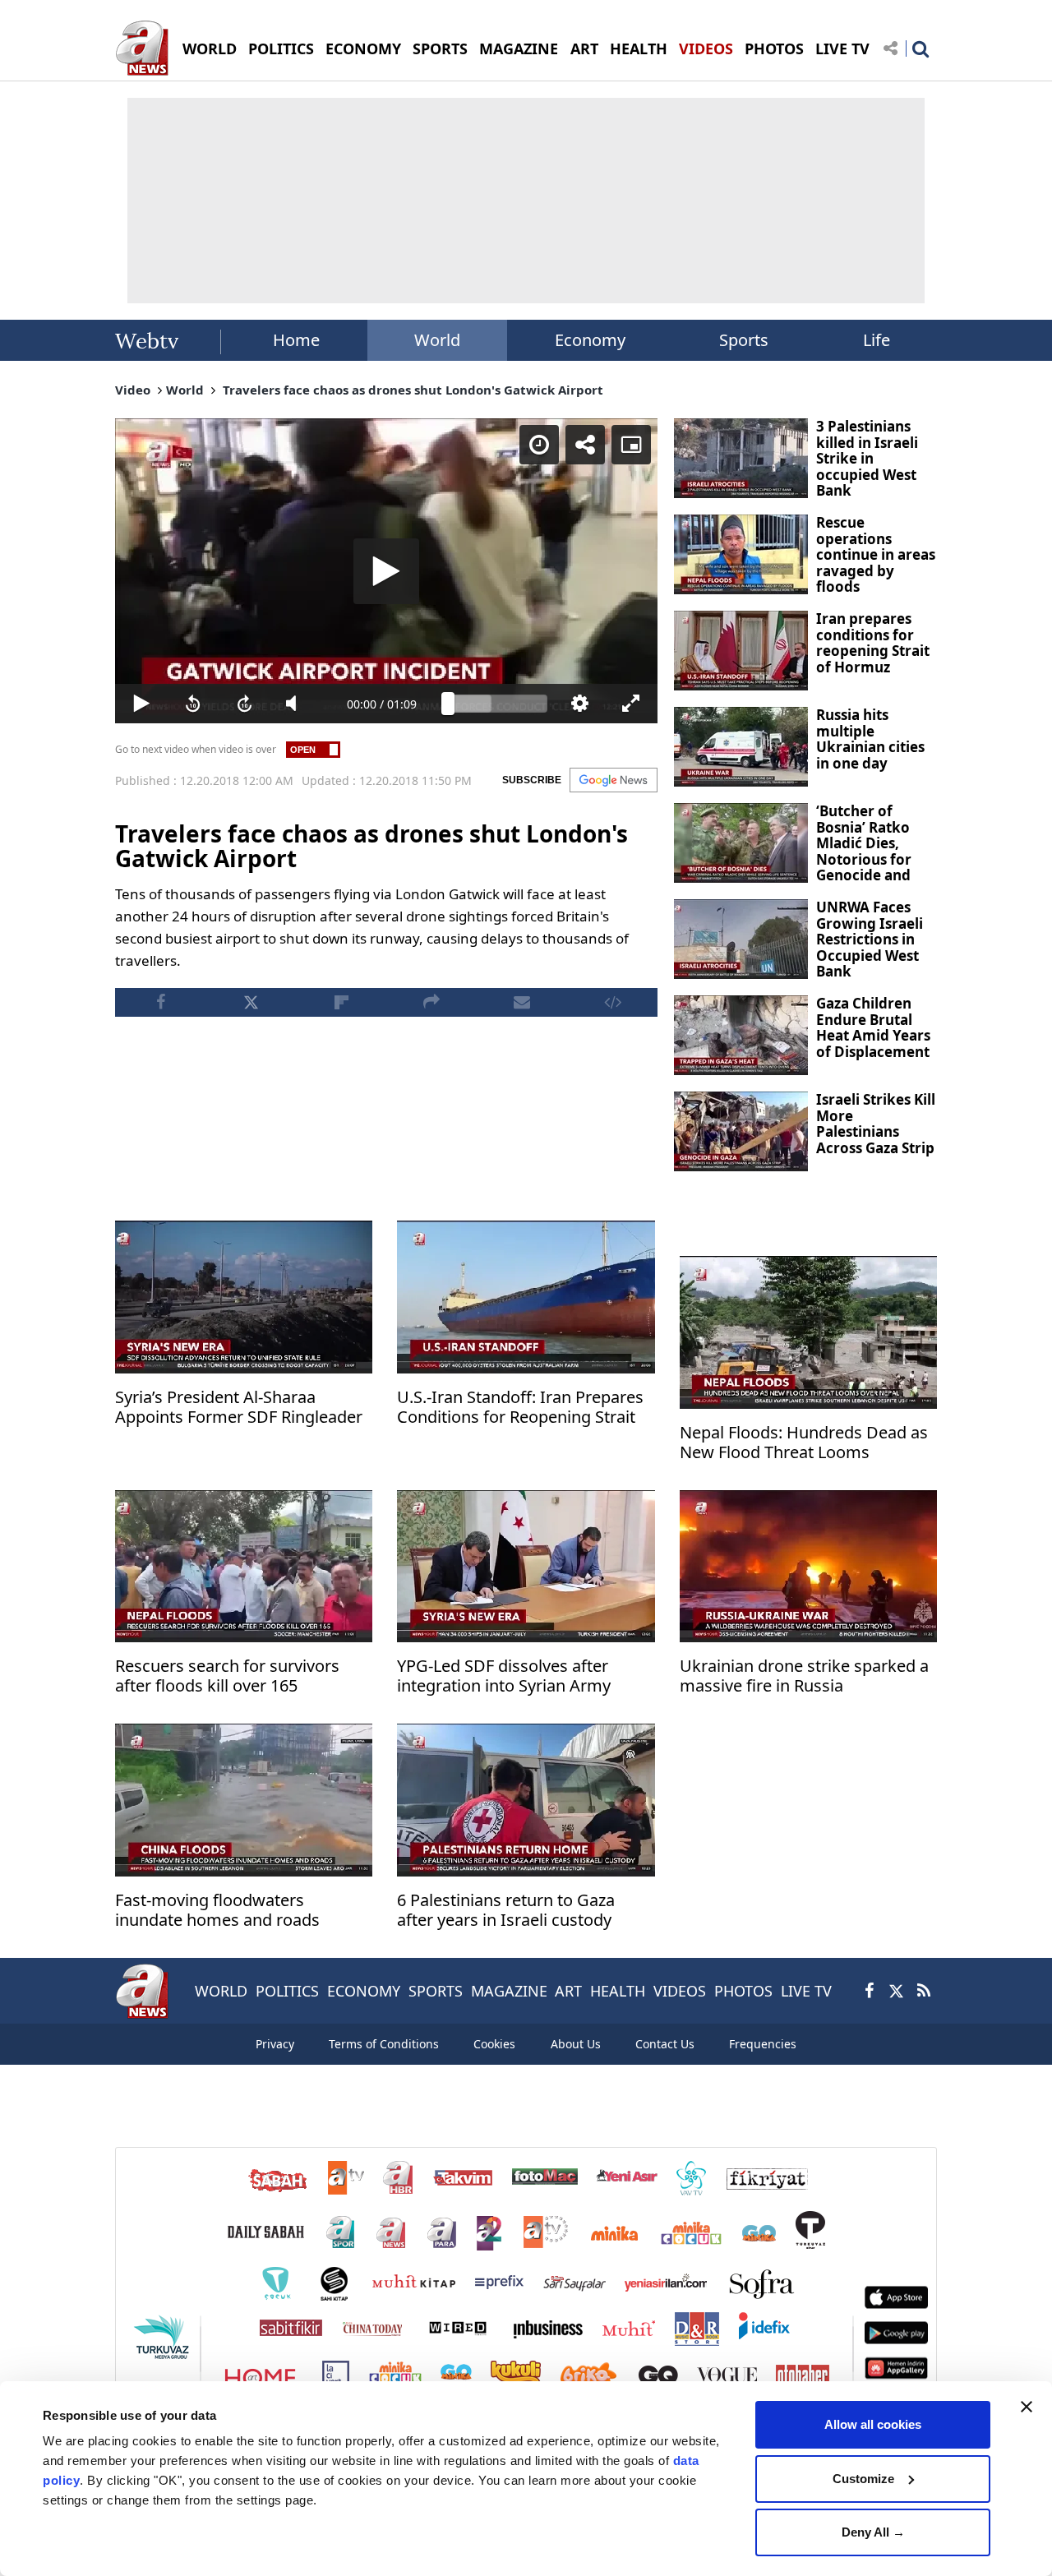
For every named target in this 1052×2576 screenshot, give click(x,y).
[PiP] (631, 445)
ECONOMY (363, 48)
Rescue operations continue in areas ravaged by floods (876, 554)
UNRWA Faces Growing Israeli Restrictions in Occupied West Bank (870, 939)
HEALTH (639, 48)
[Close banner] (1027, 2407)
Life (877, 340)
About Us (576, 2044)
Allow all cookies (873, 2424)
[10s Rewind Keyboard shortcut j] (193, 704)
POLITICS (281, 48)
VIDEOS (706, 48)
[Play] (386, 571)
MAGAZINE (519, 48)
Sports (744, 340)
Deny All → (873, 2532)
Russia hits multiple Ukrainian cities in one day (870, 739)
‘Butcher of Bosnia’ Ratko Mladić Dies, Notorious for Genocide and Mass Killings (864, 851)
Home (296, 340)
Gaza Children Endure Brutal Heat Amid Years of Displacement (873, 1027)
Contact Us (665, 2044)
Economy (590, 340)
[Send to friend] (522, 1002)
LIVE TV (842, 48)
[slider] (498, 704)
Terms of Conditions (384, 2044)
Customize (863, 2479)
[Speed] (539, 445)
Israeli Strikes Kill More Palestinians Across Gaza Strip (876, 1124)
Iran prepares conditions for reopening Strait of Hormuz (873, 643)
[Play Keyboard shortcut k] (141, 704)
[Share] (585, 445)
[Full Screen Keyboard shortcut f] (632, 704)
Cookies (494, 2044)
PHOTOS (774, 48)
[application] (386, 571)
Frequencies (763, 2044)
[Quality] (580, 704)
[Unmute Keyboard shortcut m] (296, 704)
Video (133, 390)
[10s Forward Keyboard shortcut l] (245, 704)
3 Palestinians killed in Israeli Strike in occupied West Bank (867, 458)
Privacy (275, 2044)
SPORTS (440, 48)
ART (584, 48)
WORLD (210, 48)
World (437, 340)
